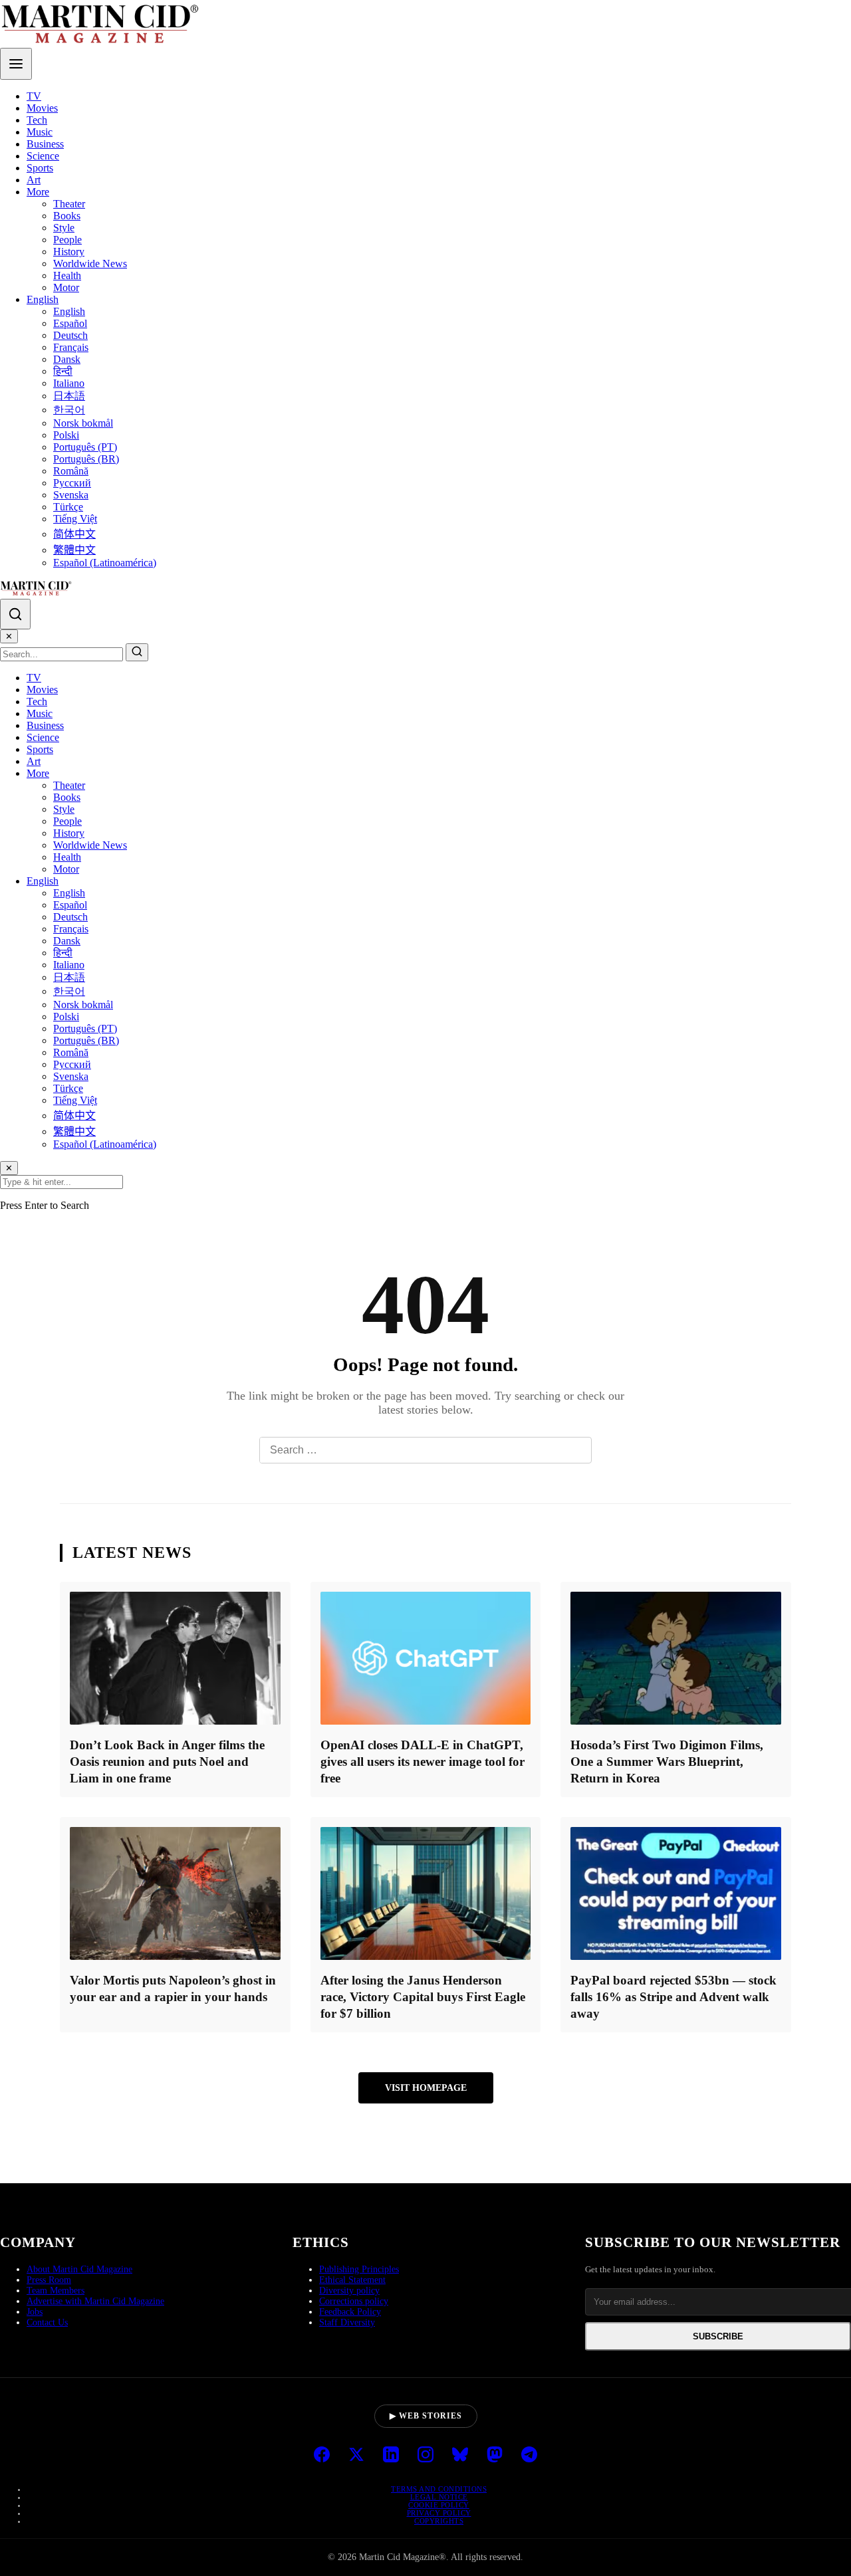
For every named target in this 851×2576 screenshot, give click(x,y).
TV (34, 96)
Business (45, 144)
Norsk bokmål (83, 423)
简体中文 (74, 534)
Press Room (49, 2280)
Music (40, 132)
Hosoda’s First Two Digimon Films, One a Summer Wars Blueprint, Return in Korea (667, 1762)
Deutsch (70, 335)
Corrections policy (354, 2301)
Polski (66, 435)
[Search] (15, 614)
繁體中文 (74, 550)
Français (71, 347)
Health (67, 275)
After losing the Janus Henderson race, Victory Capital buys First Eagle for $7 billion (423, 1997)
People (67, 240)
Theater (69, 204)
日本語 (69, 396)
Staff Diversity (347, 2322)
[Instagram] (425, 2456)
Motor (66, 287)
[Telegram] (529, 2456)
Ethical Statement (352, 2280)
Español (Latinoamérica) (105, 563)
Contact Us (47, 2322)
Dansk (67, 359)
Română (71, 471)
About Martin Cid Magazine (79, 2269)
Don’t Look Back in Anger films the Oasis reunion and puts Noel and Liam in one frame (167, 1762)
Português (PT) (85, 447)
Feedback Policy (350, 2312)
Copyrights (439, 2521)
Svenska (71, 495)
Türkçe (68, 507)
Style (64, 228)
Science (43, 156)
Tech (37, 120)
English (43, 299)
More (38, 192)
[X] (356, 2456)
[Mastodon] (495, 2456)
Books (67, 216)
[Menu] (16, 64)
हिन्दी (63, 371)
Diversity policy (349, 2291)
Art (34, 180)
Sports (40, 168)
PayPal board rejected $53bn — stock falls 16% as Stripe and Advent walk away (673, 1997)
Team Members (56, 2291)
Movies (42, 108)
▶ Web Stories (426, 2416)
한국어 (69, 410)
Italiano (69, 383)
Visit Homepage (426, 2088)
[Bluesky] (460, 2456)
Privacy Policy (439, 2513)
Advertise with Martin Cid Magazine (95, 2301)
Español (70, 323)
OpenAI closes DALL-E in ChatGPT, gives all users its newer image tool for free (423, 1762)
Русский (72, 483)
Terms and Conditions (439, 2489)
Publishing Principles (359, 2269)
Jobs (35, 2312)
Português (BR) (86, 459)
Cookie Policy (439, 2505)
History (69, 252)
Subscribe (718, 2336)
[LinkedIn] (391, 2456)
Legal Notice (439, 2497)
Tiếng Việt (75, 519)
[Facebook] (322, 2456)
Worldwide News (90, 264)
